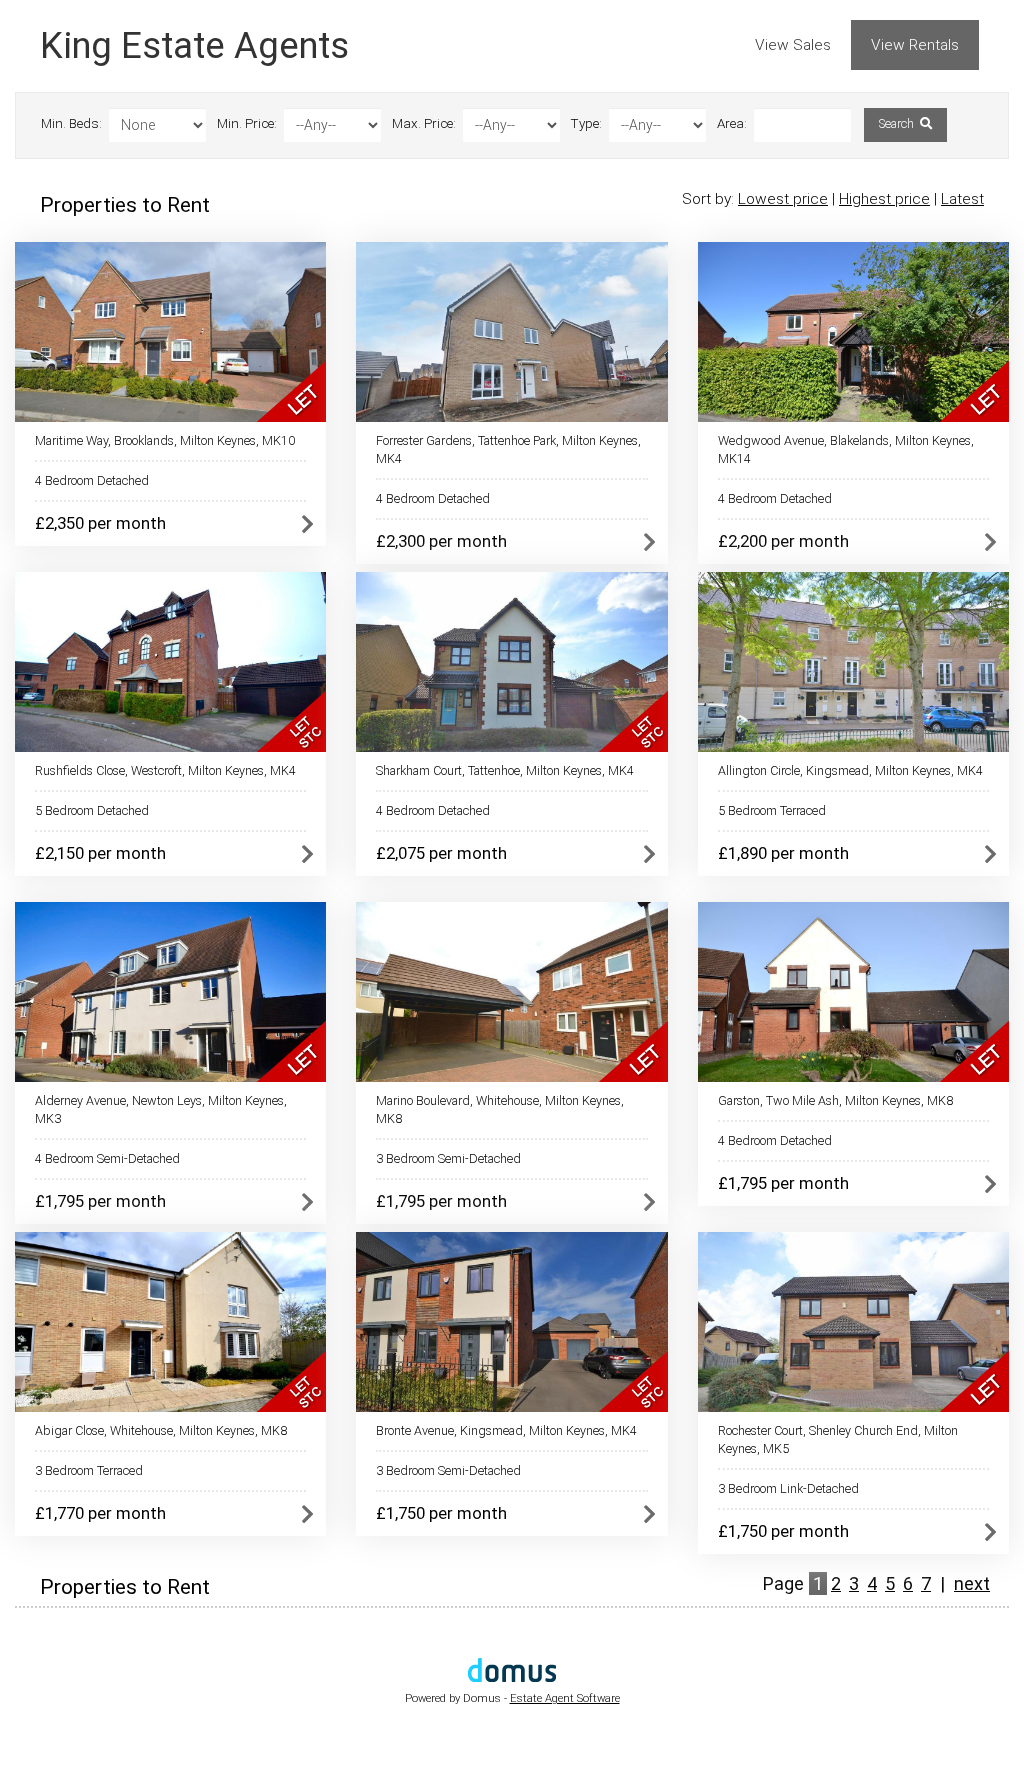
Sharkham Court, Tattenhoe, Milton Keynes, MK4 (505, 770)
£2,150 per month (100, 853)
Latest (962, 199)
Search (898, 124)
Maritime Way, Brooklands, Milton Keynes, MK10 (165, 440)
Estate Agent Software (565, 1698)
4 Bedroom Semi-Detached (107, 1158)
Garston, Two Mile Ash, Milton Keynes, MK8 (835, 1100)
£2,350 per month (100, 523)
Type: (586, 123)
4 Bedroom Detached (92, 480)
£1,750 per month (441, 1513)
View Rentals (915, 45)
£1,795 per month (100, 1201)
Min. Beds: (71, 123)
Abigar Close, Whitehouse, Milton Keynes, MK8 (161, 1430)
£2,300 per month (441, 541)
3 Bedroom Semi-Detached (448, 1158)
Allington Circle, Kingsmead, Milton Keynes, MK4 (850, 770)
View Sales (793, 45)
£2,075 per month (441, 853)
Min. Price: (247, 123)
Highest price (884, 199)
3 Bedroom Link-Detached (788, 1488)
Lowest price (783, 199)
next (972, 1583)
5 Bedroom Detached (92, 810)
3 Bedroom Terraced (89, 1470)
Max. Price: (424, 123)
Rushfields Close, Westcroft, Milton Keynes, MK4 (165, 770)
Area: (732, 123)
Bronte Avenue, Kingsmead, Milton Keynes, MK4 (506, 1430)
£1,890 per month (783, 853)
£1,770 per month (100, 1513)
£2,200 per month (783, 541)
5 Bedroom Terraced (772, 810)
